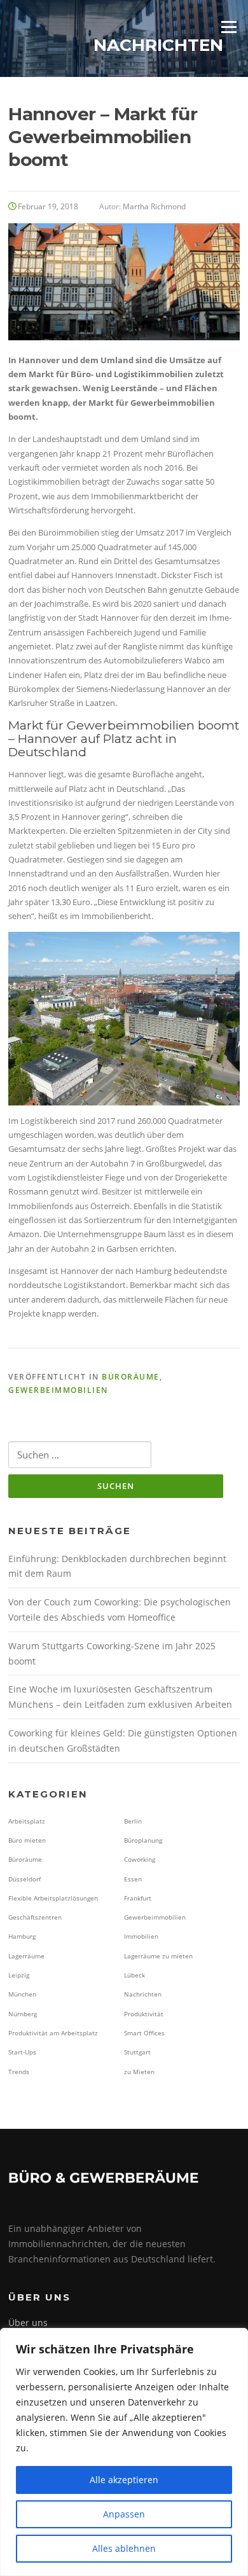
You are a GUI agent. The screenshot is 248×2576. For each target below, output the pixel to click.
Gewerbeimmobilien (58, 1390)
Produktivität (144, 2014)
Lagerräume (26, 1956)
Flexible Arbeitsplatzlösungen (53, 1898)
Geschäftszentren (35, 1917)
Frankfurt (138, 1898)
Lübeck (134, 1975)
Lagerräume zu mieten (158, 1956)
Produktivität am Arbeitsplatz (53, 2033)
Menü (229, 27)
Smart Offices (144, 2033)
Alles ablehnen (124, 2548)
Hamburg (22, 1936)
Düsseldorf (24, 1879)
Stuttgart (137, 2052)
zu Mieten (139, 2072)
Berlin (133, 1821)
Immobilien (141, 1936)
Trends (19, 2072)
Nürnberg (23, 2014)
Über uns (28, 2323)
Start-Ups (22, 2052)
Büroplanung (143, 1840)
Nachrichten (143, 1994)
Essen (133, 1879)
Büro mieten (27, 1840)
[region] (124, 2452)
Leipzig (19, 1975)
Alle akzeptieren (124, 2480)
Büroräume (131, 1377)
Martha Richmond (154, 206)
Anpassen (124, 2514)
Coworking (140, 1859)
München (22, 1994)
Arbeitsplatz (27, 1821)
